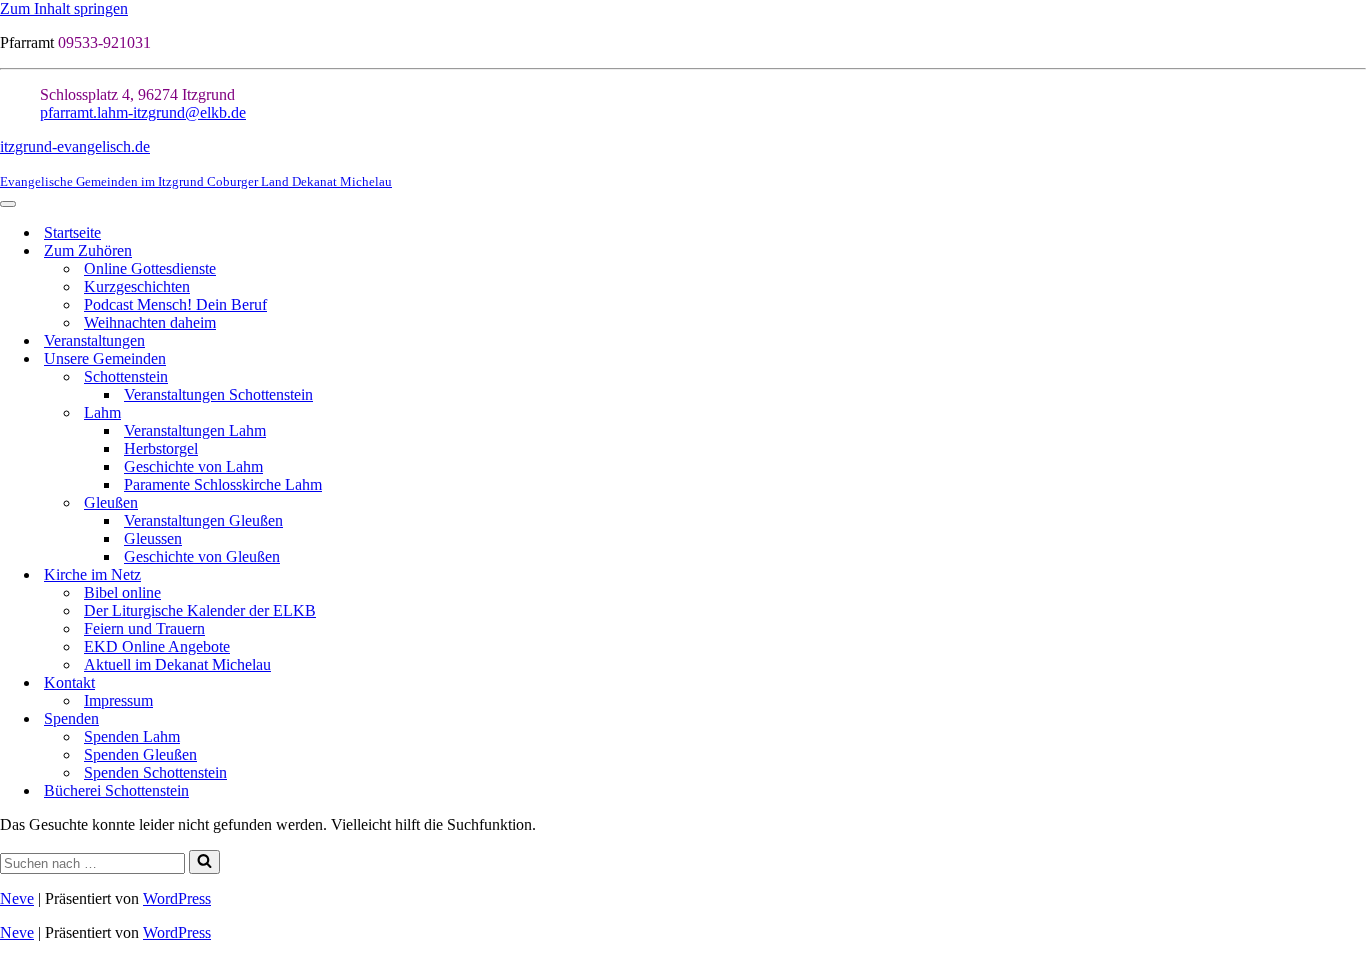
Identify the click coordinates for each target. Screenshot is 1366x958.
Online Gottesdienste (150, 268)
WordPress (177, 898)
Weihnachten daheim (150, 322)
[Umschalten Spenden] (1356, 719)
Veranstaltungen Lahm (195, 430)
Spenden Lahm (132, 736)
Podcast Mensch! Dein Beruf (175, 304)
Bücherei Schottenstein (116, 790)
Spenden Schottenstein (155, 772)
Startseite (72, 232)
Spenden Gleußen (140, 754)
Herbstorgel (161, 448)
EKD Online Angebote (157, 646)
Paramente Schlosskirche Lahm (223, 484)
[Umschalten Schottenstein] (1356, 377)
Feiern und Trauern (144, 628)
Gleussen (153, 538)
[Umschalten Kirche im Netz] (1356, 575)
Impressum (118, 700)
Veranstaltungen (94, 340)
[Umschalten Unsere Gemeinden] (1356, 359)
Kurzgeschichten (137, 286)
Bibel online (122, 592)
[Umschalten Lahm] (1356, 413)
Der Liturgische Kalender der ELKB (200, 610)
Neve (17, 898)
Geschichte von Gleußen (202, 556)
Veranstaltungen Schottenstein (218, 394)
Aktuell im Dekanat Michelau (177, 664)
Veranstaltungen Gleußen (203, 520)
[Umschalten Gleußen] (1356, 503)
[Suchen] (204, 862)
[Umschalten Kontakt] (1356, 683)
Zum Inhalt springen (64, 8)
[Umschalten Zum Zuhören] (1356, 251)
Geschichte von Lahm (193, 466)
